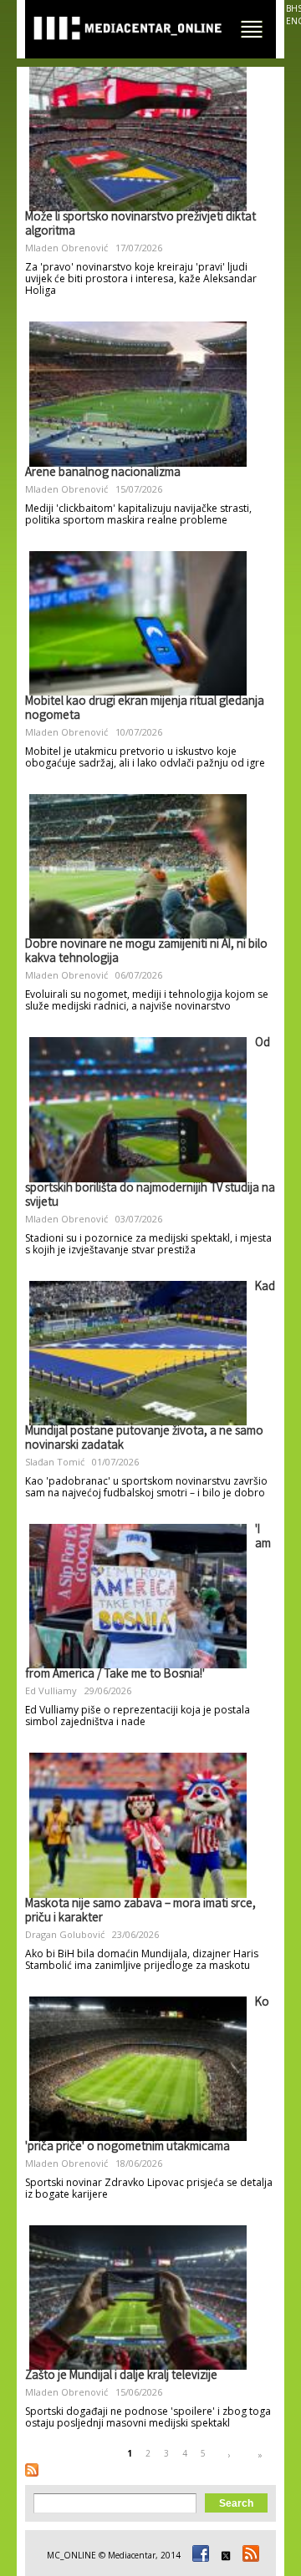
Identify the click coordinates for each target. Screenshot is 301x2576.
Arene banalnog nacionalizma (103, 473)
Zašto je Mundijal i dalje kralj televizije (121, 2376)
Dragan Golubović (65, 1934)
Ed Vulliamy (51, 1690)
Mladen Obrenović (66, 248)
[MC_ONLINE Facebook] (198, 2555)
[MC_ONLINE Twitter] (223, 2555)
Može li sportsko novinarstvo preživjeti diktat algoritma (140, 225)
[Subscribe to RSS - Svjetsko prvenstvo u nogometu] (32, 2470)
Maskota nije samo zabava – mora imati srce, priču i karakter (140, 1912)
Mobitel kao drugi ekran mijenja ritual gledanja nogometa (145, 709)
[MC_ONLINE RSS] (248, 2555)
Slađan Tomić (55, 1462)
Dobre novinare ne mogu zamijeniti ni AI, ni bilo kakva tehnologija (146, 952)
